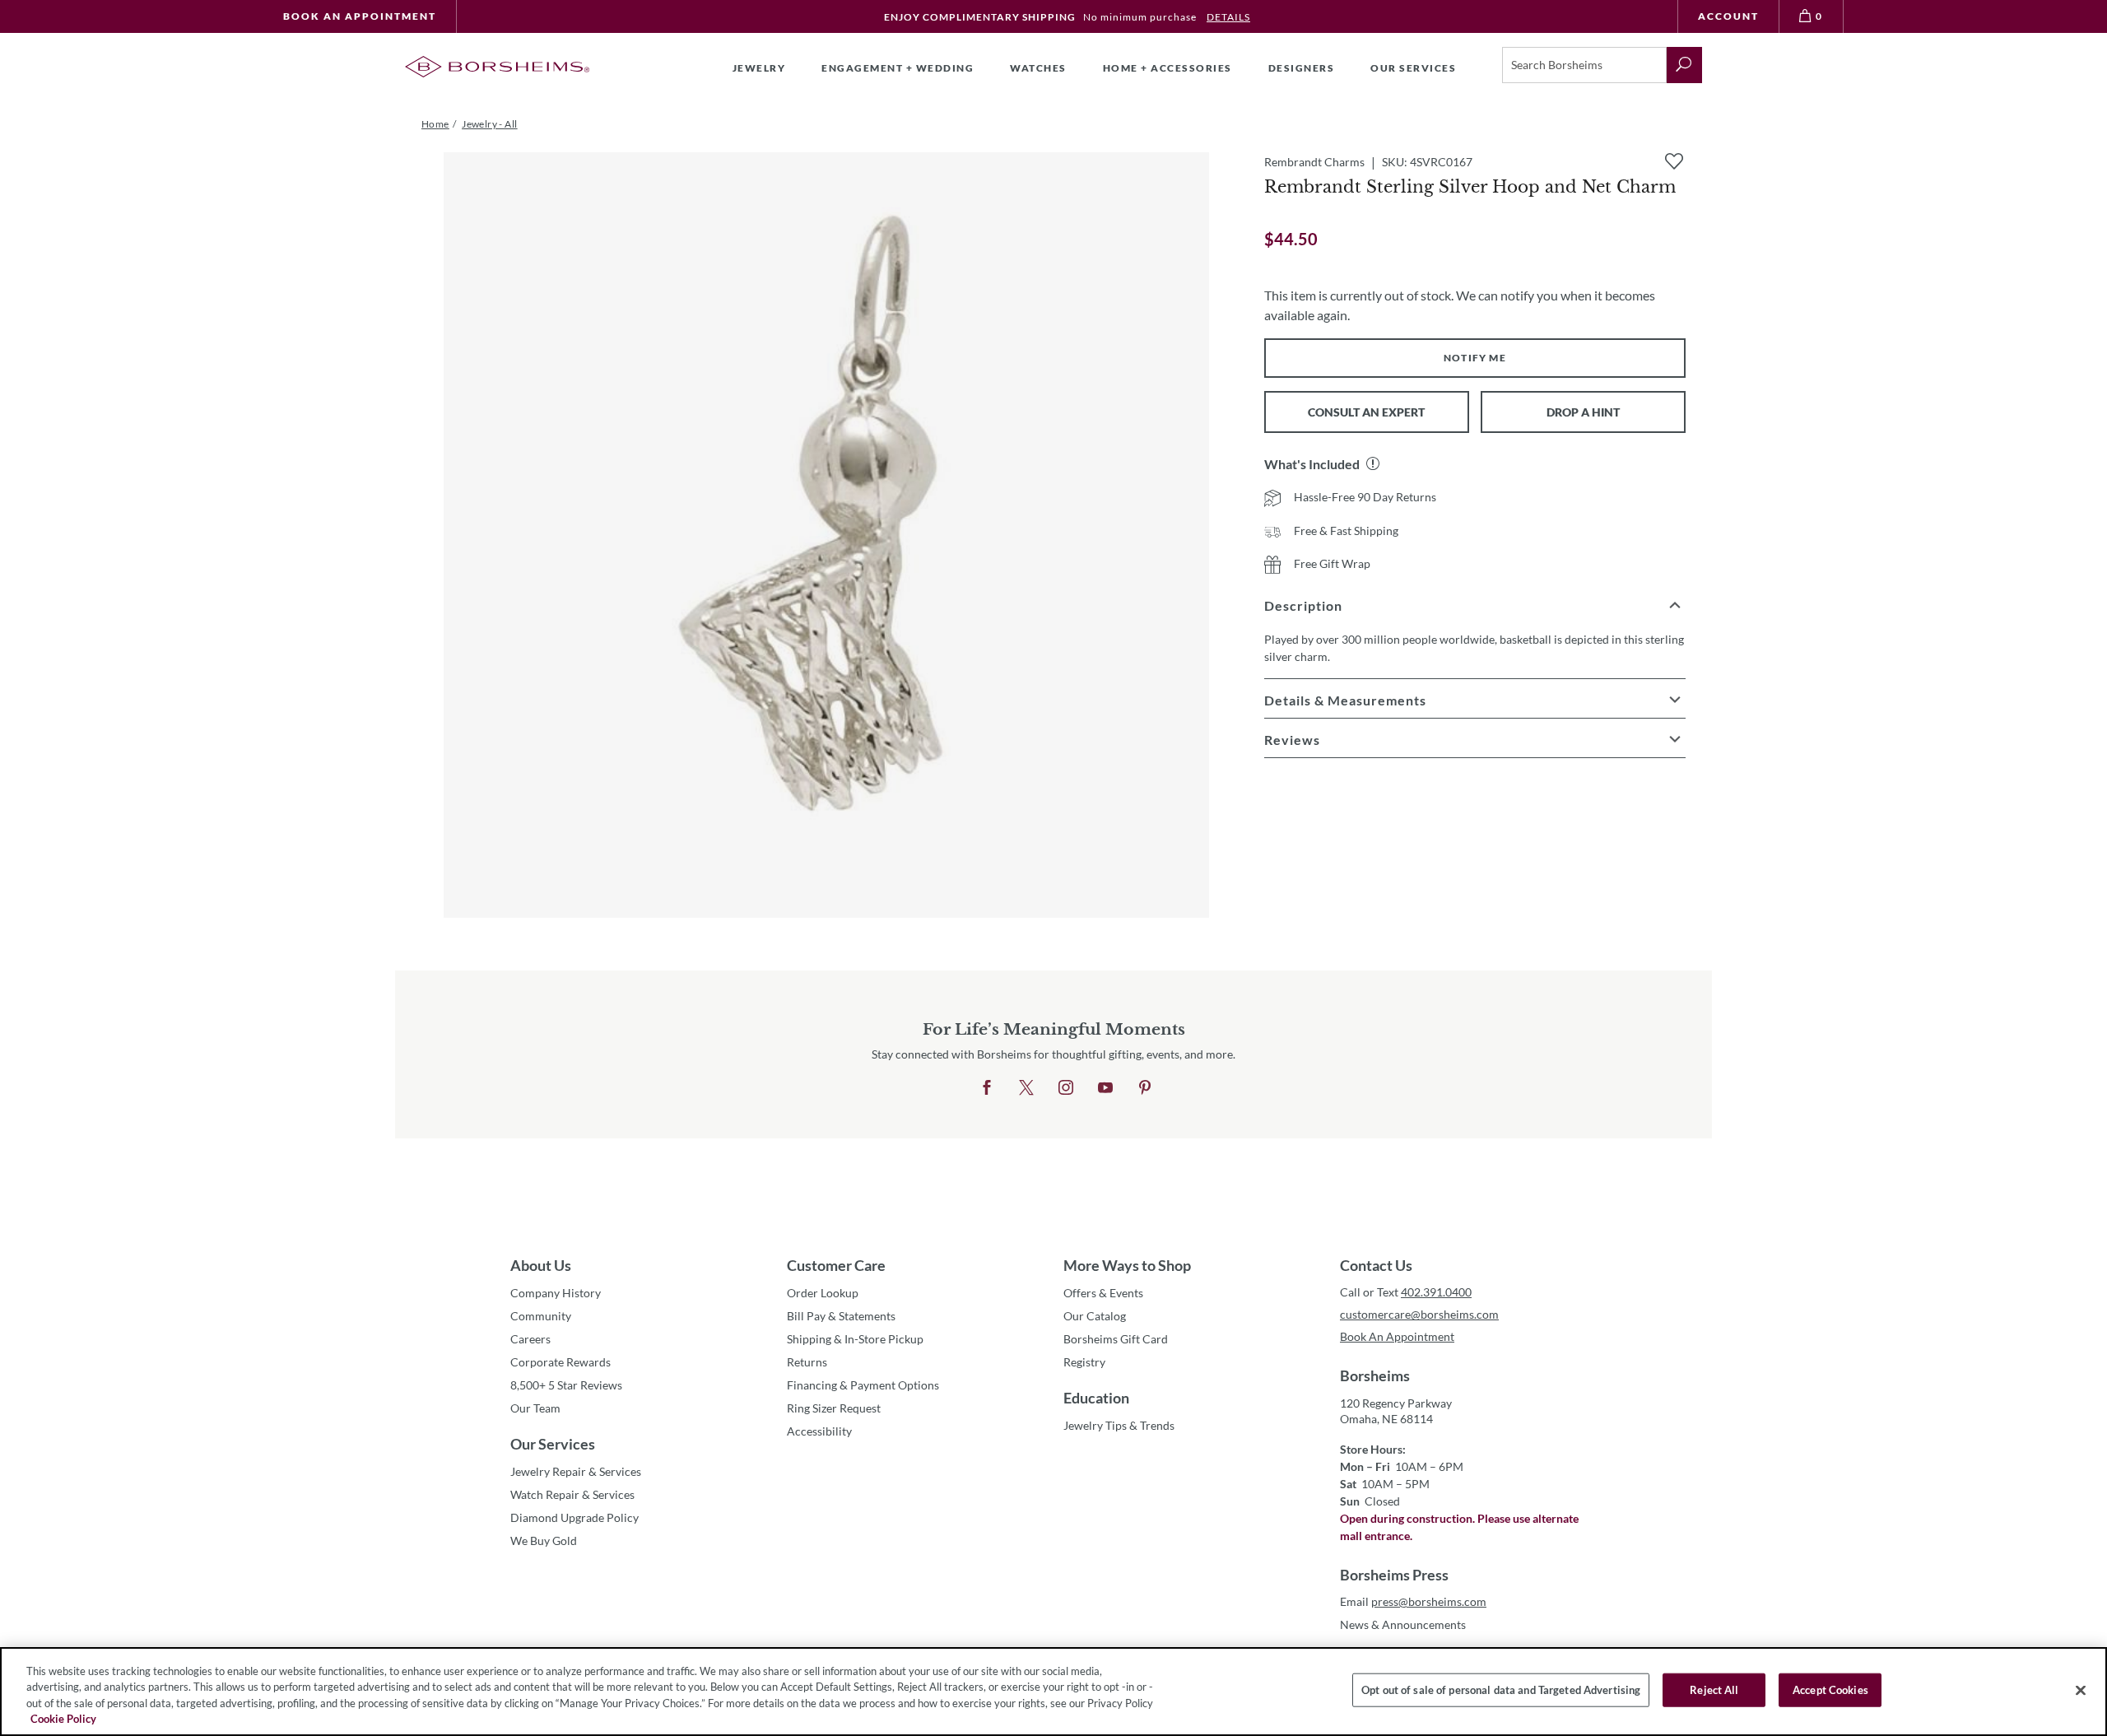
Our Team (535, 1408)
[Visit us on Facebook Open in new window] (987, 1088)
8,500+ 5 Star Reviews (566, 1385)
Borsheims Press (1394, 1575)
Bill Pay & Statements (841, 1315)
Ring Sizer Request (834, 1408)
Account (1728, 16)
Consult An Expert (1366, 412)
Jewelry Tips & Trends (1119, 1425)
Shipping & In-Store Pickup (855, 1339)
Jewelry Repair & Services (576, 1471)
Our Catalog (1095, 1316)
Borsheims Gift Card (1116, 1339)
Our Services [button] (1413, 68)
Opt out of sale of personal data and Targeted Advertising (1501, 1690)
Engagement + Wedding (898, 68)
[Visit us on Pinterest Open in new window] (1145, 1088)
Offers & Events (1103, 1293)
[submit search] (1684, 65)
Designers (1302, 68)
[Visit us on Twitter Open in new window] (1026, 1088)
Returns (807, 1362)
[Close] (2081, 1690)
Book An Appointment (360, 16)
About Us (541, 1265)
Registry (1084, 1362)
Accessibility (819, 1431)
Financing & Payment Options (863, 1385)
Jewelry (759, 68)
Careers (530, 1339)
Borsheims (1375, 1375)
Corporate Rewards (560, 1362)
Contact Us (1376, 1265)
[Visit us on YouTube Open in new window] (1105, 1088)
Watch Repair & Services (572, 1494)
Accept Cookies (1830, 1690)
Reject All (1714, 1690)
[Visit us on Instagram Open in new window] (1066, 1088)
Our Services (553, 1444)
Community (541, 1316)
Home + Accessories (1167, 68)
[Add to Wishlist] (1674, 161)
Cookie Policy (63, 1719)
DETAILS (1228, 17)
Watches (1038, 68)
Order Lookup (823, 1293)
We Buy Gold (544, 1541)
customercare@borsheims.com (1419, 1314)
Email (1413, 1601)
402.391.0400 (1436, 1292)
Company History (556, 1293)
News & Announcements (1403, 1624)
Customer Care (836, 1265)
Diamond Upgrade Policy (574, 1517)
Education (1096, 1398)
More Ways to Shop (1127, 1265)
